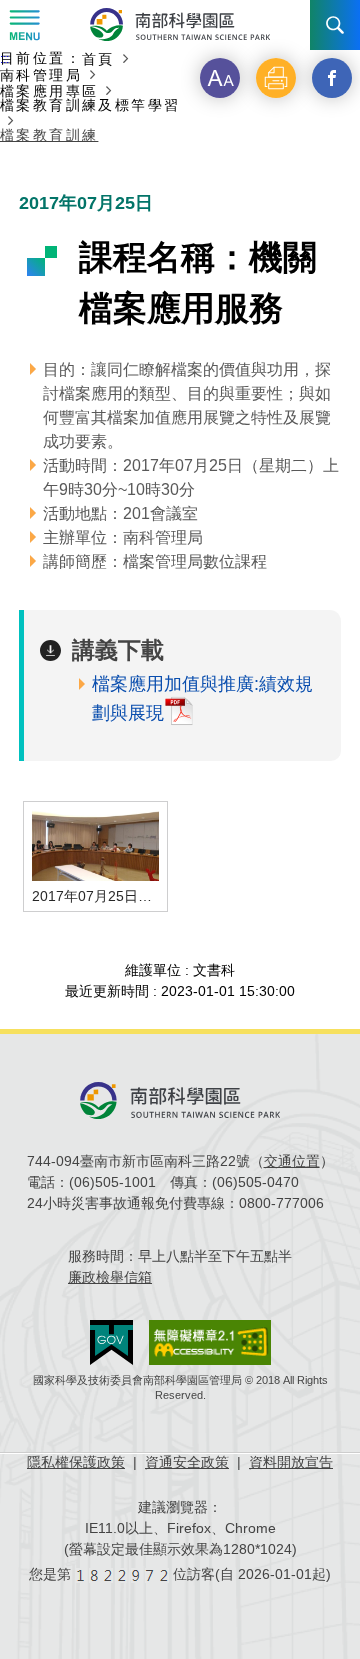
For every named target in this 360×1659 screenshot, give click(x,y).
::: (4, 59)
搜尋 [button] (335, 25)
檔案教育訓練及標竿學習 (90, 105)
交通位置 (292, 1161)
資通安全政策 (187, 1462)
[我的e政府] (111, 1342)
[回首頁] (180, 24)
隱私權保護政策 (76, 1462)
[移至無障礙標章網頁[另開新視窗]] (210, 1342)
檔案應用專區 (49, 90)
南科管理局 (41, 74)
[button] (220, 78)
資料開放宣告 (291, 1462)
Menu (25, 25)
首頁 (98, 58)
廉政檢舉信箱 (110, 1277)
